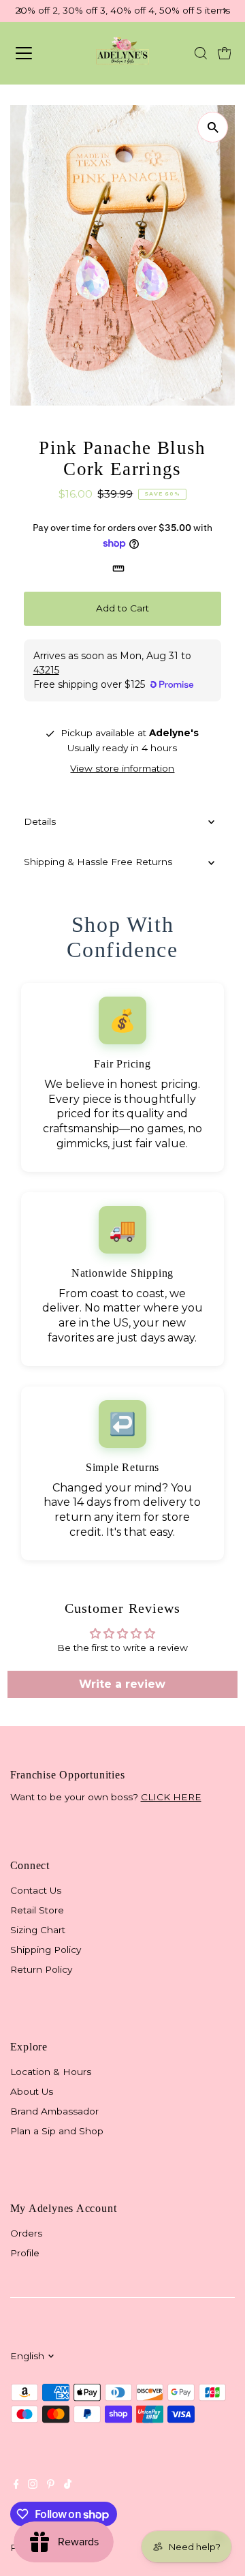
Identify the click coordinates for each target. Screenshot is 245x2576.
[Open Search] (201, 53)
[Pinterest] (51, 2485)
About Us (32, 2091)
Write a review (122, 1684)
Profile (25, 2253)
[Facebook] (16, 2485)
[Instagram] (33, 2485)
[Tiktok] (68, 2485)
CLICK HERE (171, 1797)
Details (40, 821)
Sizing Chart (38, 1930)
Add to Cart (122, 608)
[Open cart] (225, 53)
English (27, 2356)
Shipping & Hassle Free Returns (98, 862)
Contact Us (36, 1890)
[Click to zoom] (213, 127)
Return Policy (41, 1969)
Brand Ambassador (54, 2111)
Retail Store (37, 1910)
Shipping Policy (46, 1950)
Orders (26, 2233)
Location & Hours (51, 2072)
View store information (122, 769)
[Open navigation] (36, 53)
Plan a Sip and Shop (57, 2131)
